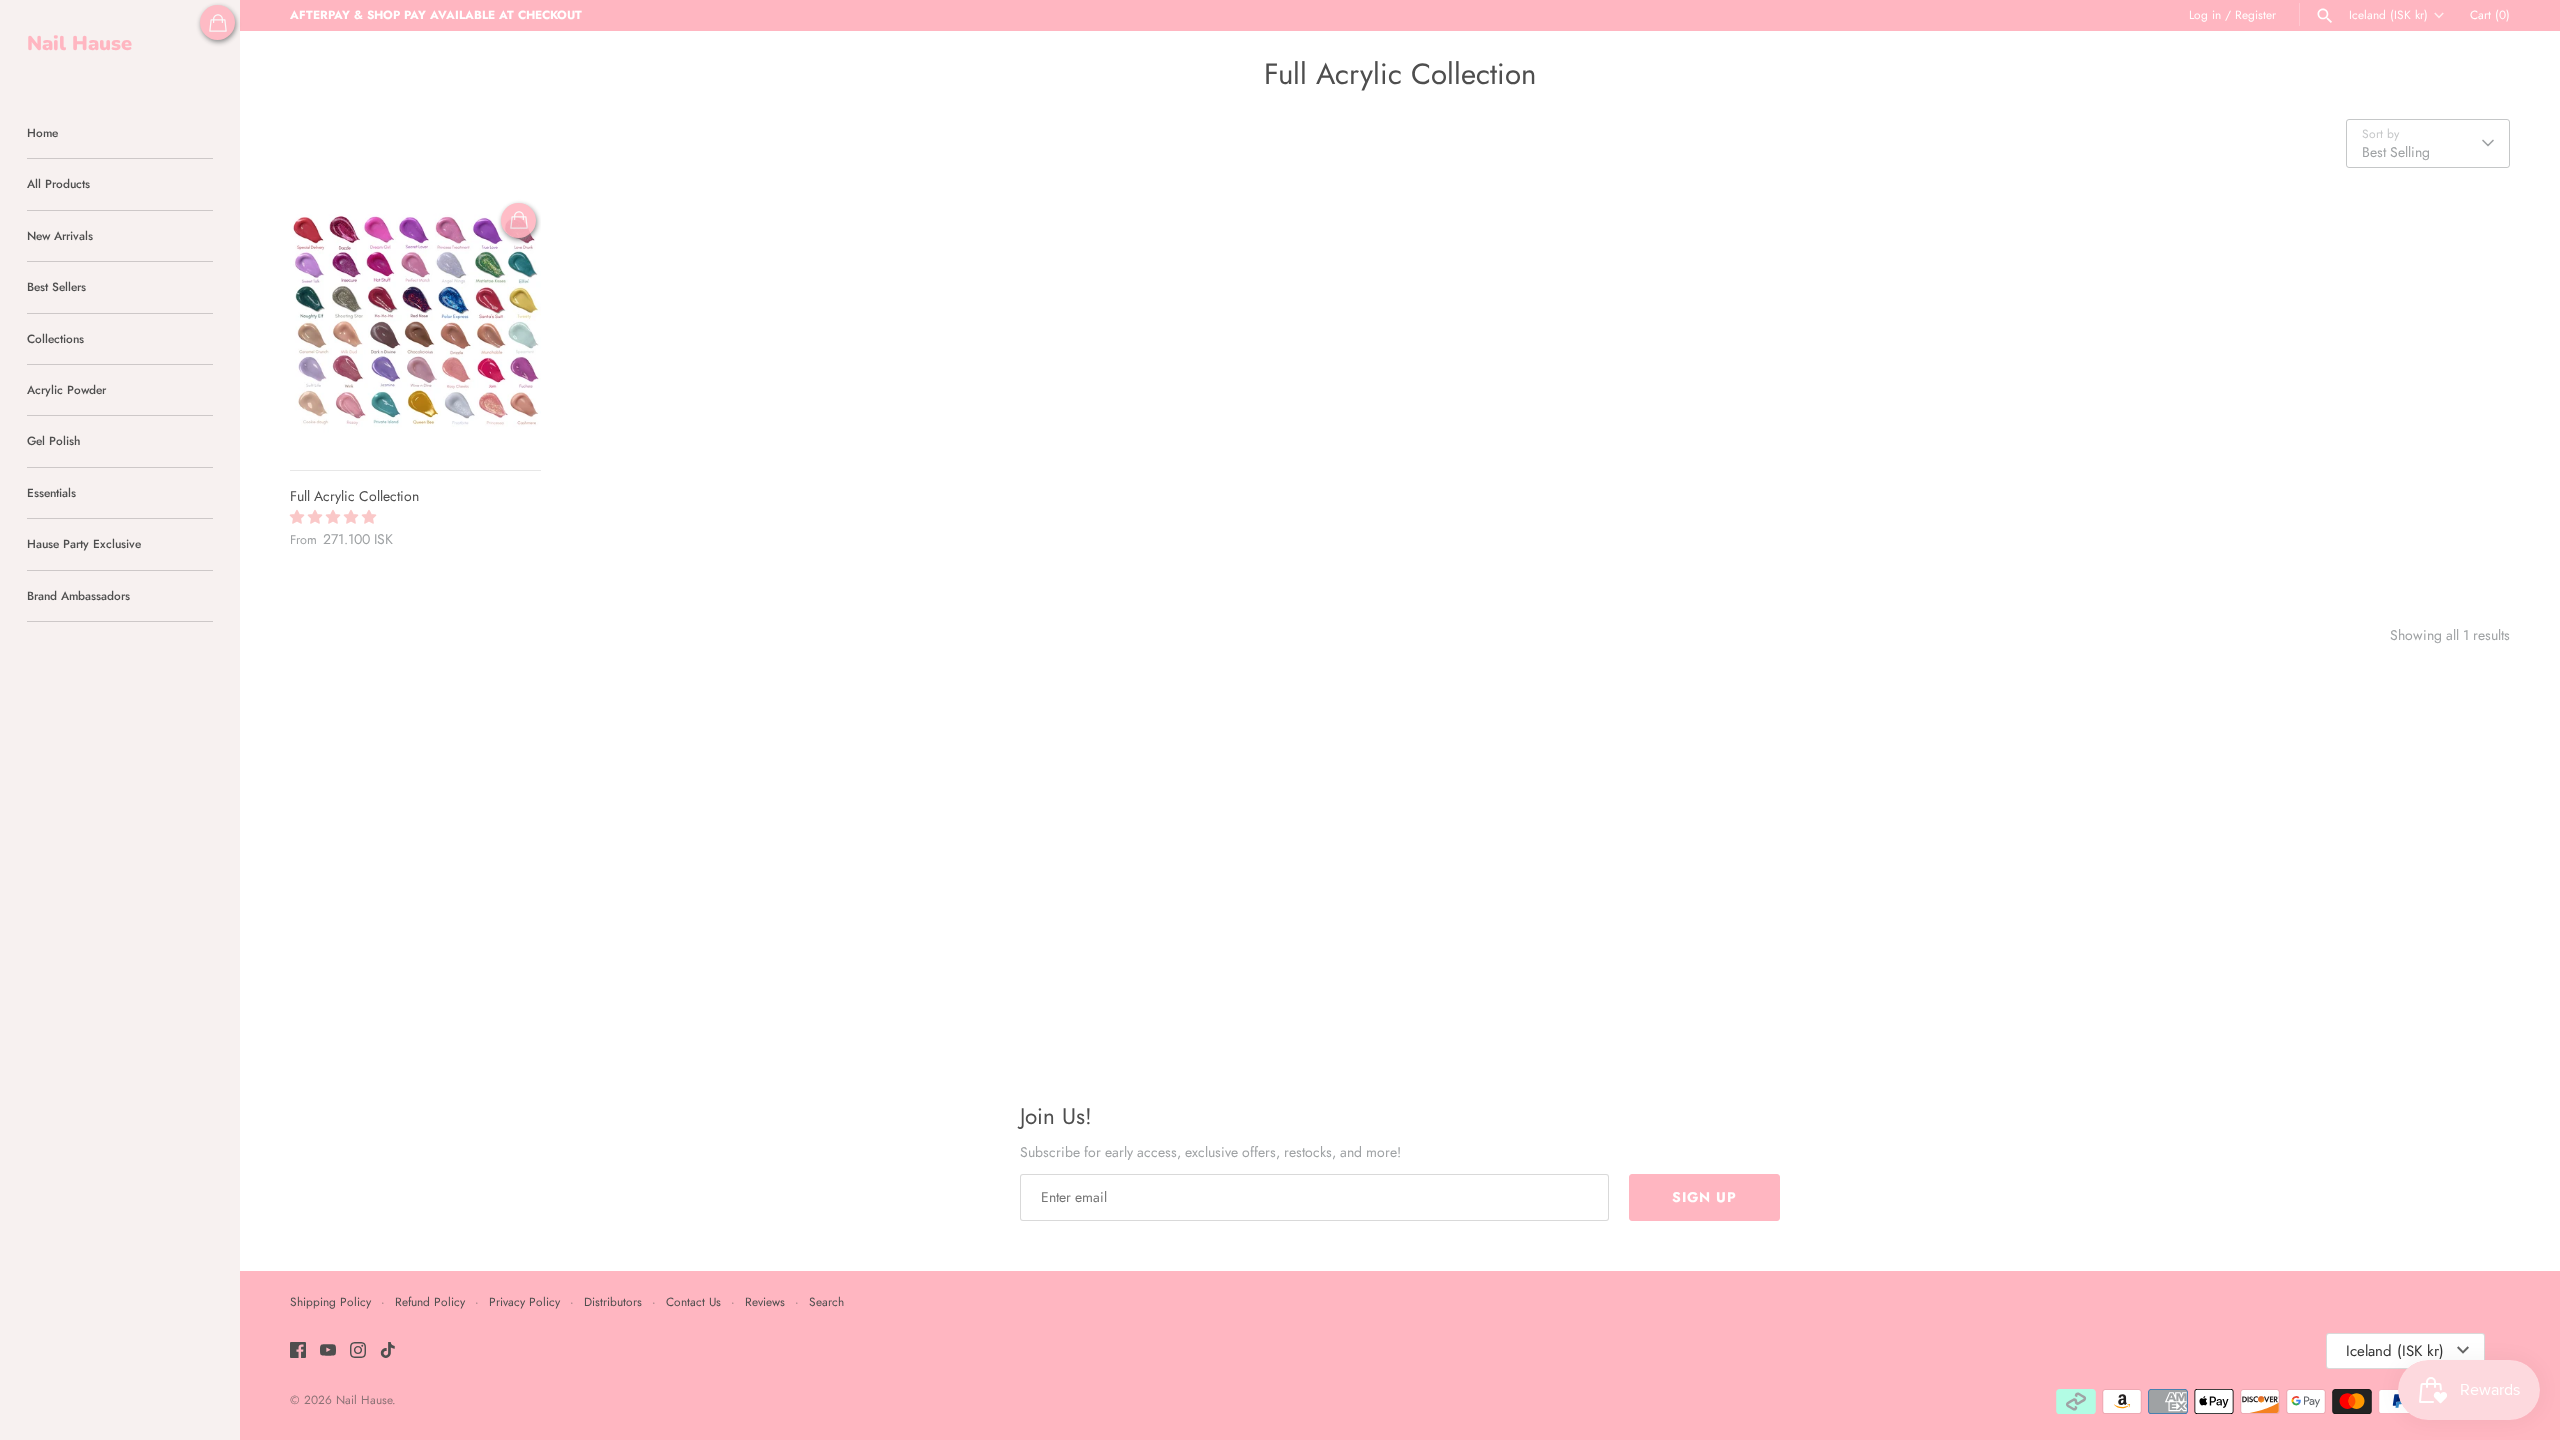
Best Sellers (56, 286)
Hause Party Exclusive (84, 543)
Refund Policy (430, 1301)
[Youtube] (328, 1351)
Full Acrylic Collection (354, 496)
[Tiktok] (388, 1351)
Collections (55, 338)
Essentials (51, 492)
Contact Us (693, 1301)
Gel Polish (53, 440)
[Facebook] (298, 1351)
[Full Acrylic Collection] (415, 323)
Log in (2205, 14)
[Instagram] (358, 1351)
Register (2255, 14)
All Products (58, 183)
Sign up (1704, 1197)
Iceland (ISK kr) (2388, 15)
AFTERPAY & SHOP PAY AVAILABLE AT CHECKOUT (436, 14)
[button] (335, 517)
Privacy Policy (524, 1301)
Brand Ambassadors (78, 595)
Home (42, 132)
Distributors (613, 1301)
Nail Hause (364, 1399)
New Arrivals (60, 235)
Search (826, 1301)
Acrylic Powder (66, 389)
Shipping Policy (330, 1301)
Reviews (765, 1301)
